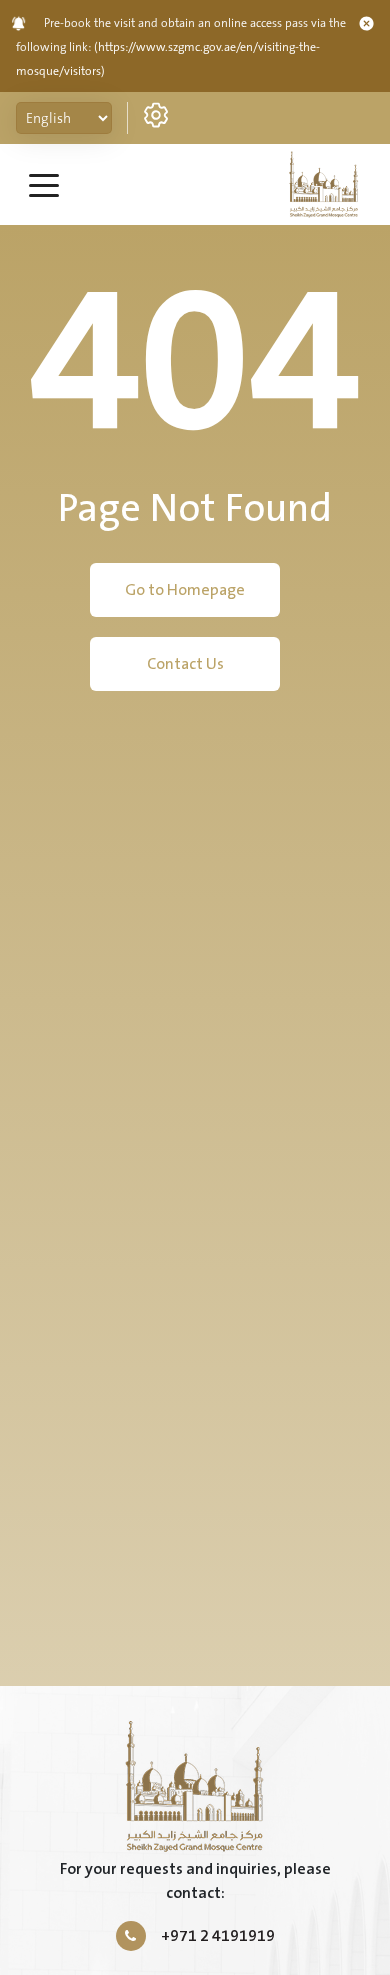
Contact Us (185, 664)
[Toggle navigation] (44, 184)
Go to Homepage (185, 590)
